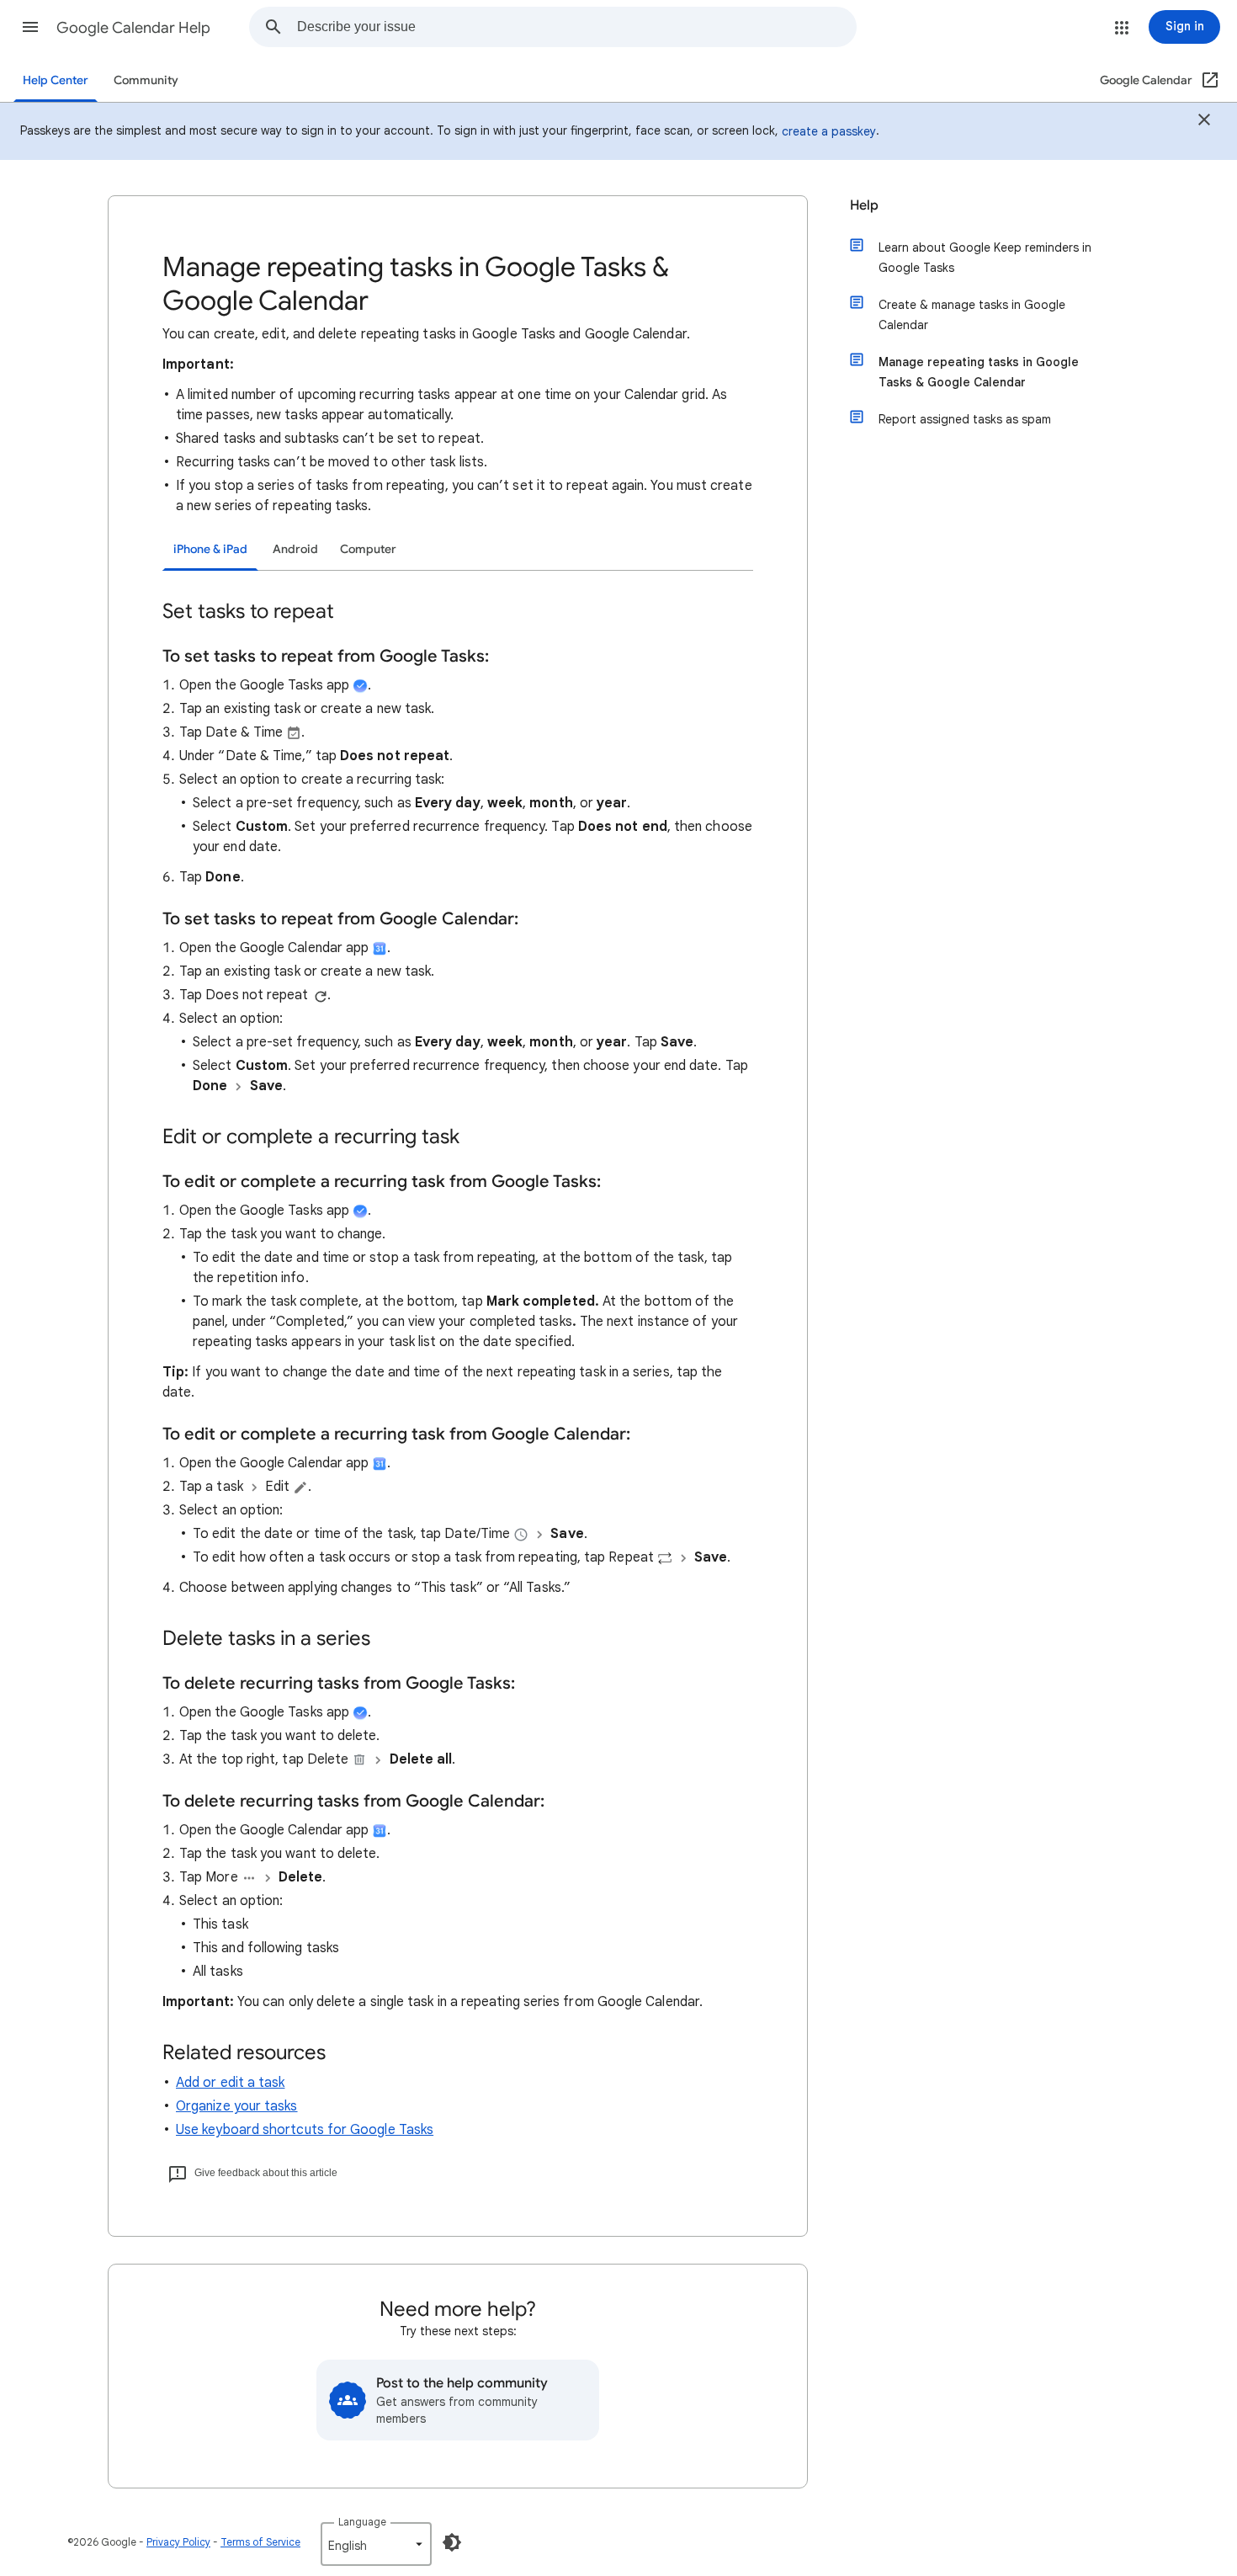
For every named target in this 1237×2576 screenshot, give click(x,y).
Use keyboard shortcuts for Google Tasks (305, 2130)
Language (362, 2522)
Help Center (56, 80)
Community (146, 80)
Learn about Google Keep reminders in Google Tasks (985, 258)
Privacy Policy (178, 2542)
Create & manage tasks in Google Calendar (972, 315)
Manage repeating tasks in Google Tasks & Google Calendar (979, 372)
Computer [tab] (368, 549)
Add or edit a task (230, 2083)
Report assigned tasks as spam (965, 419)
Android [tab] (295, 549)
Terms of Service (260, 2542)
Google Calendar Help (133, 28)
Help (864, 205)
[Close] (1204, 122)
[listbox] (376, 2544)
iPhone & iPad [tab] (210, 549)
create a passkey (829, 131)
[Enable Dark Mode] (452, 2542)
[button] (30, 27)
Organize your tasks (237, 2106)
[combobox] (576, 27)
